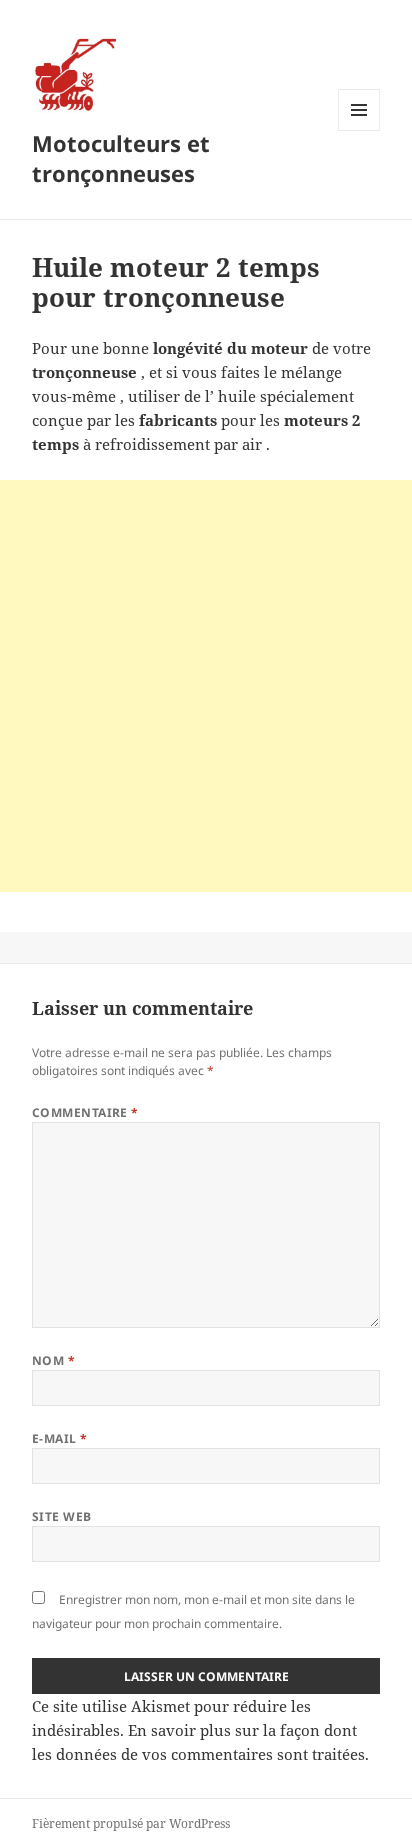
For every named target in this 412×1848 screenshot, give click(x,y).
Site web (62, 1516)
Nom (53, 1360)
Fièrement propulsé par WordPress (131, 1823)
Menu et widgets (359, 130)
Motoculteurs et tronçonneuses (121, 158)
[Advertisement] (206, 686)
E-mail (60, 1438)
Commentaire (85, 1112)
